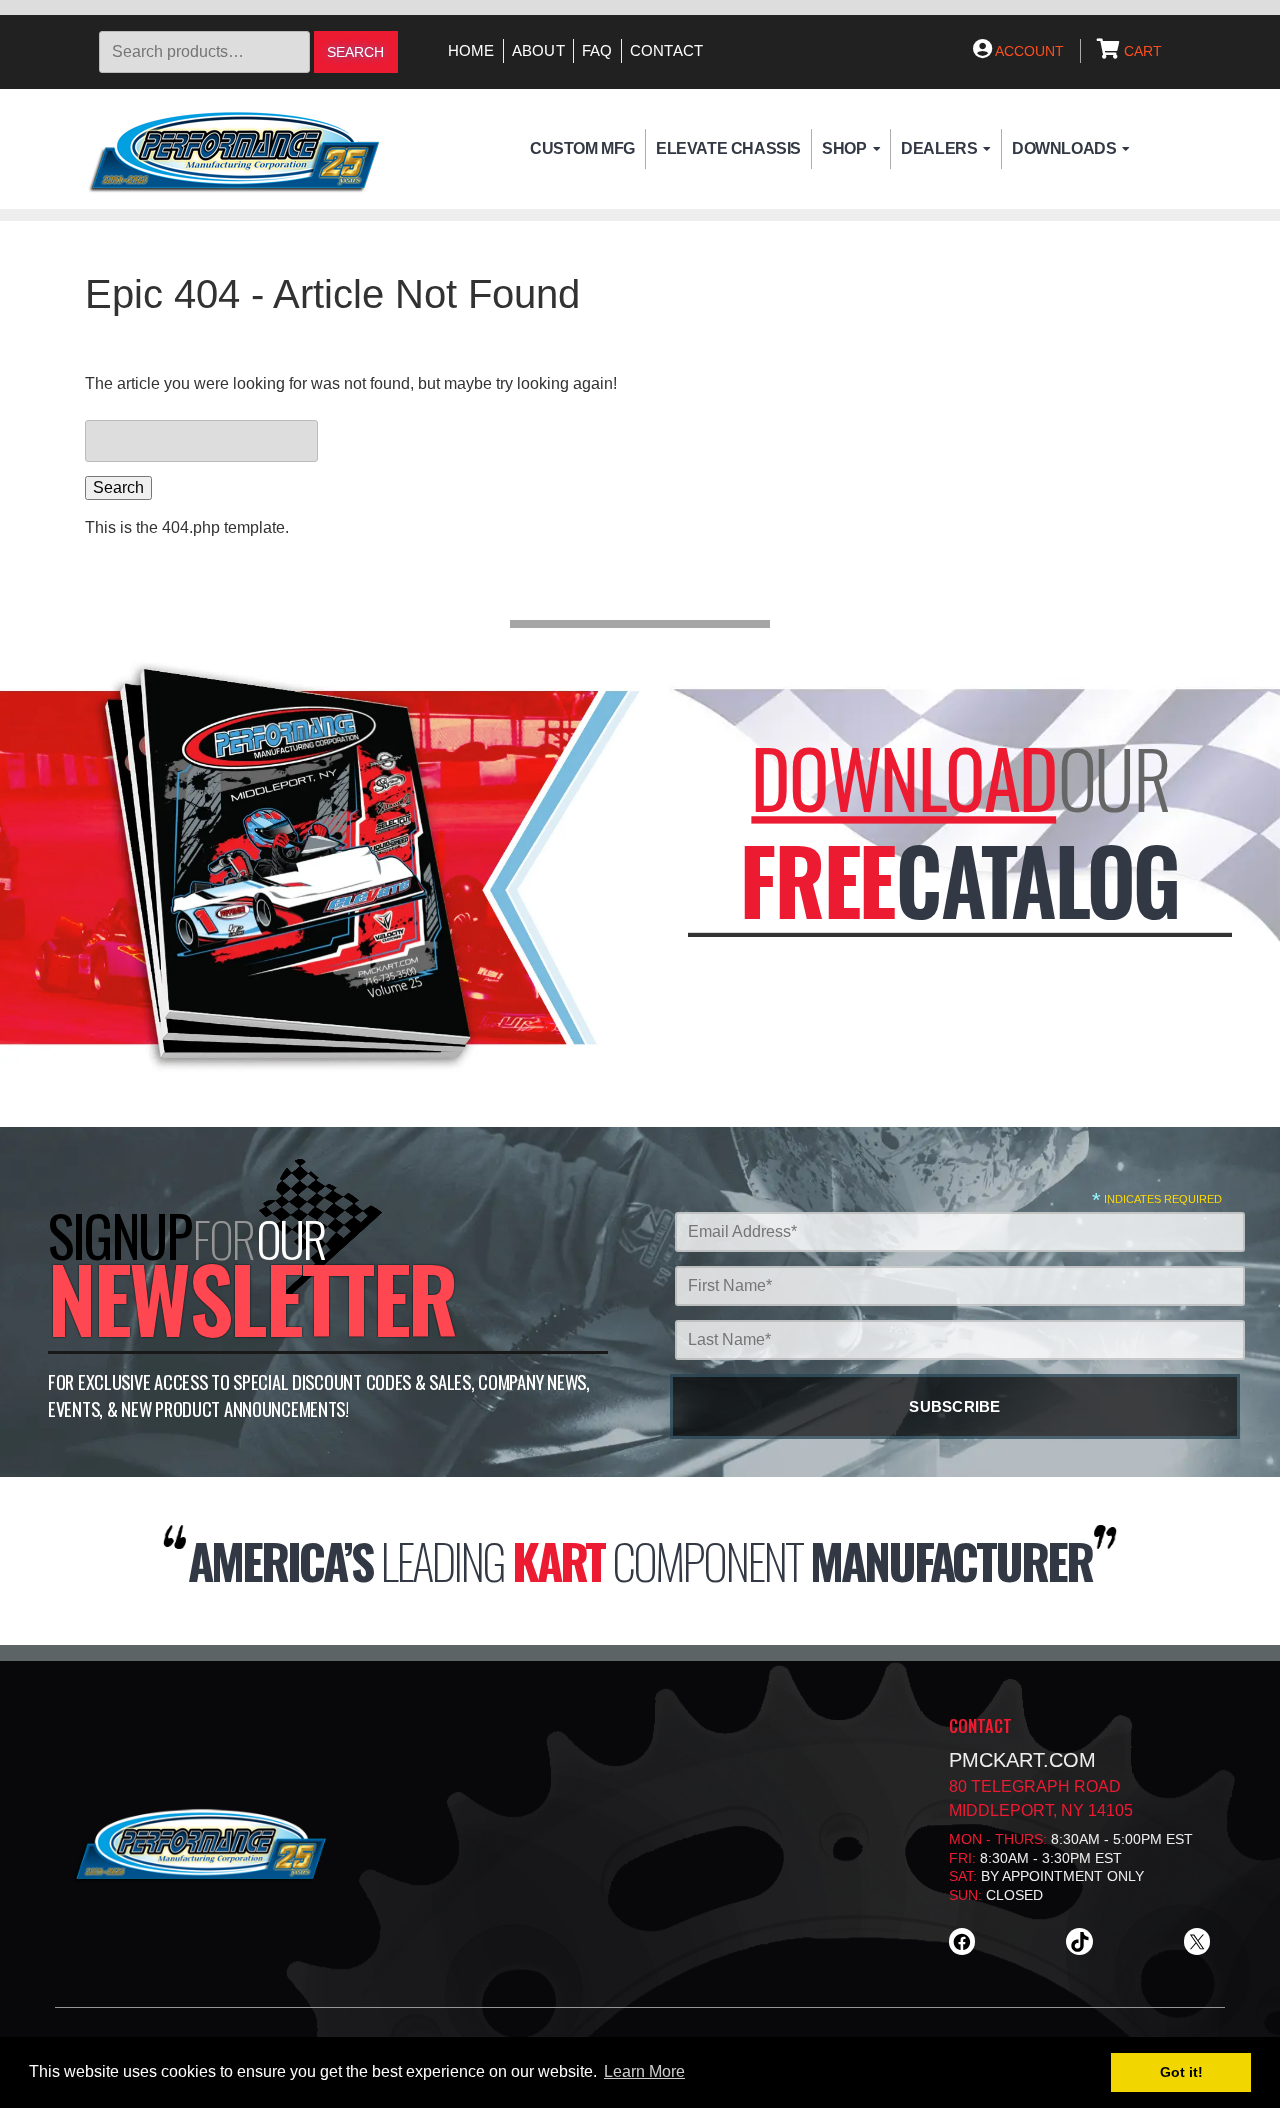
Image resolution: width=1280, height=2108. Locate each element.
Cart (1141, 51)
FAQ (597, 51)
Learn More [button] (644, 2071)
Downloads (1064, 148)
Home (471, 51)
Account (1028, 51)
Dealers (939, 148)
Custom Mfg (582, 148)
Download (903, 777)
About (538, 51)
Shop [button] (844, 148)
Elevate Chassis (728, 148)
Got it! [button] (1181, 2072)
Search (355, 52)
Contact (667, 51)
